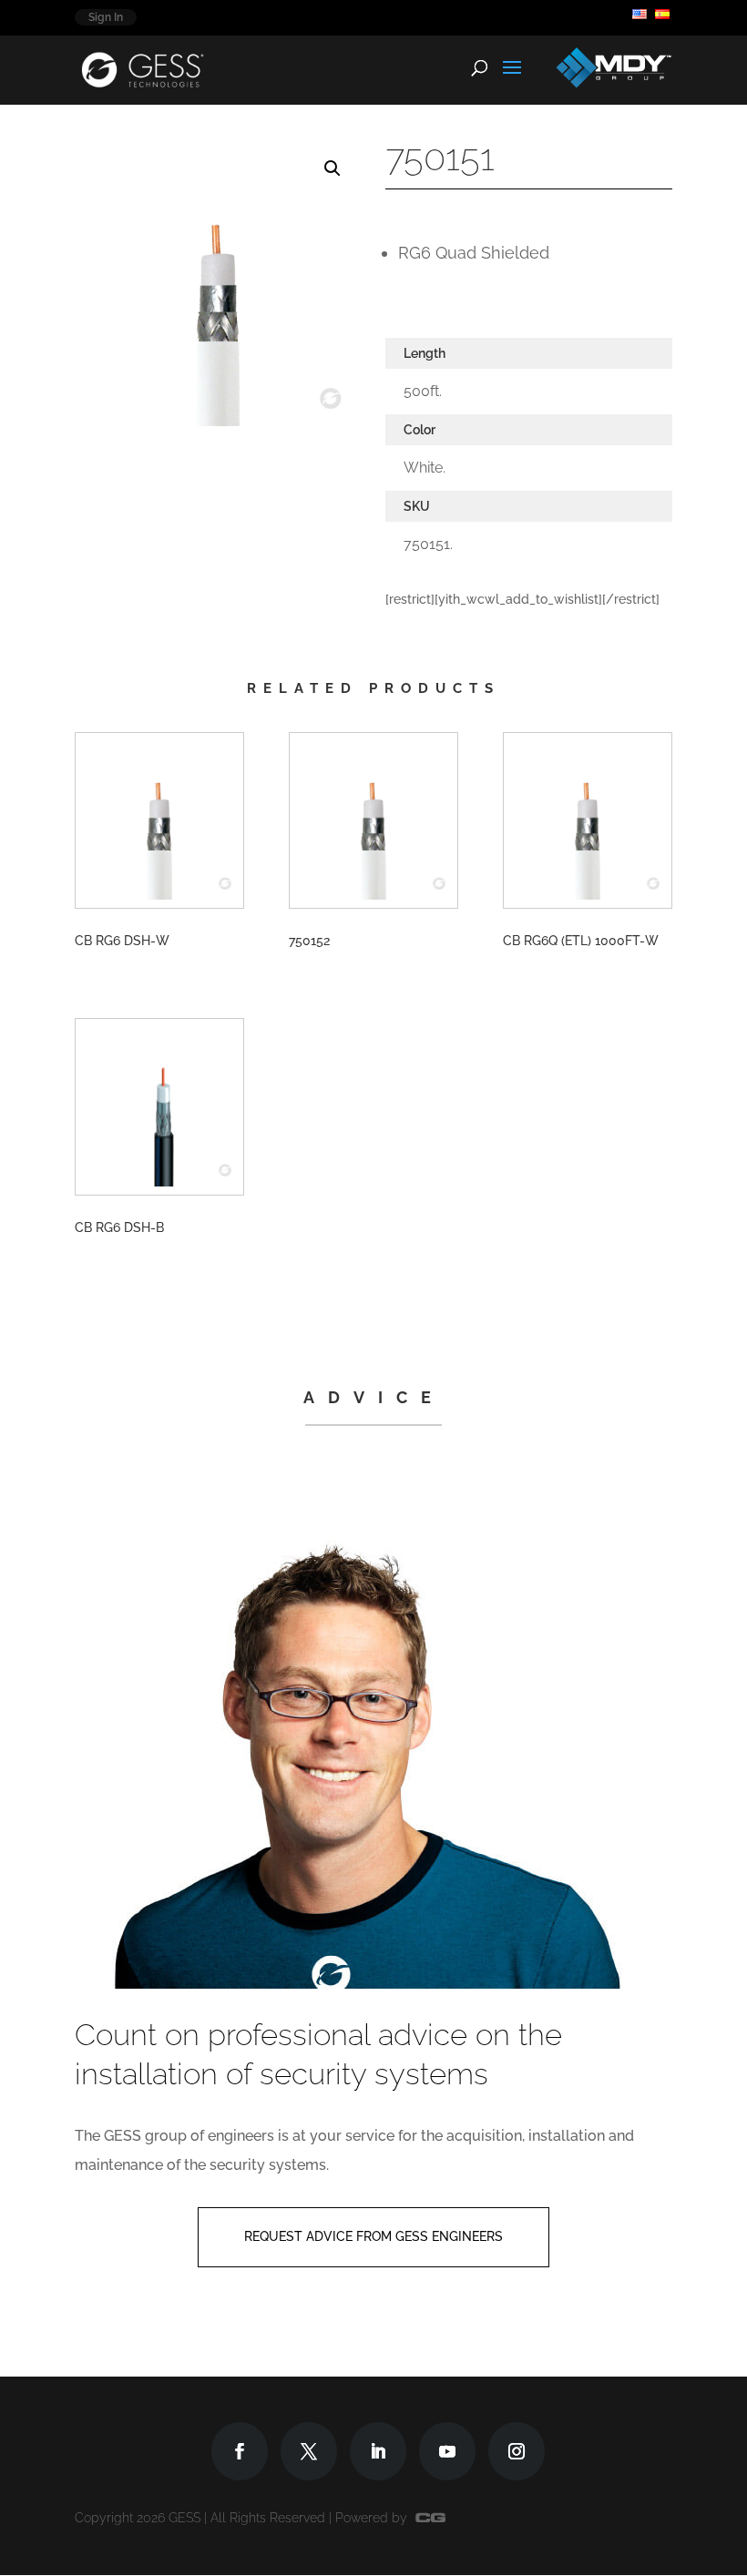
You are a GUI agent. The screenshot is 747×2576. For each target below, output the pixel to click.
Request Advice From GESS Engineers (373, 2236)
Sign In (106, 17)
